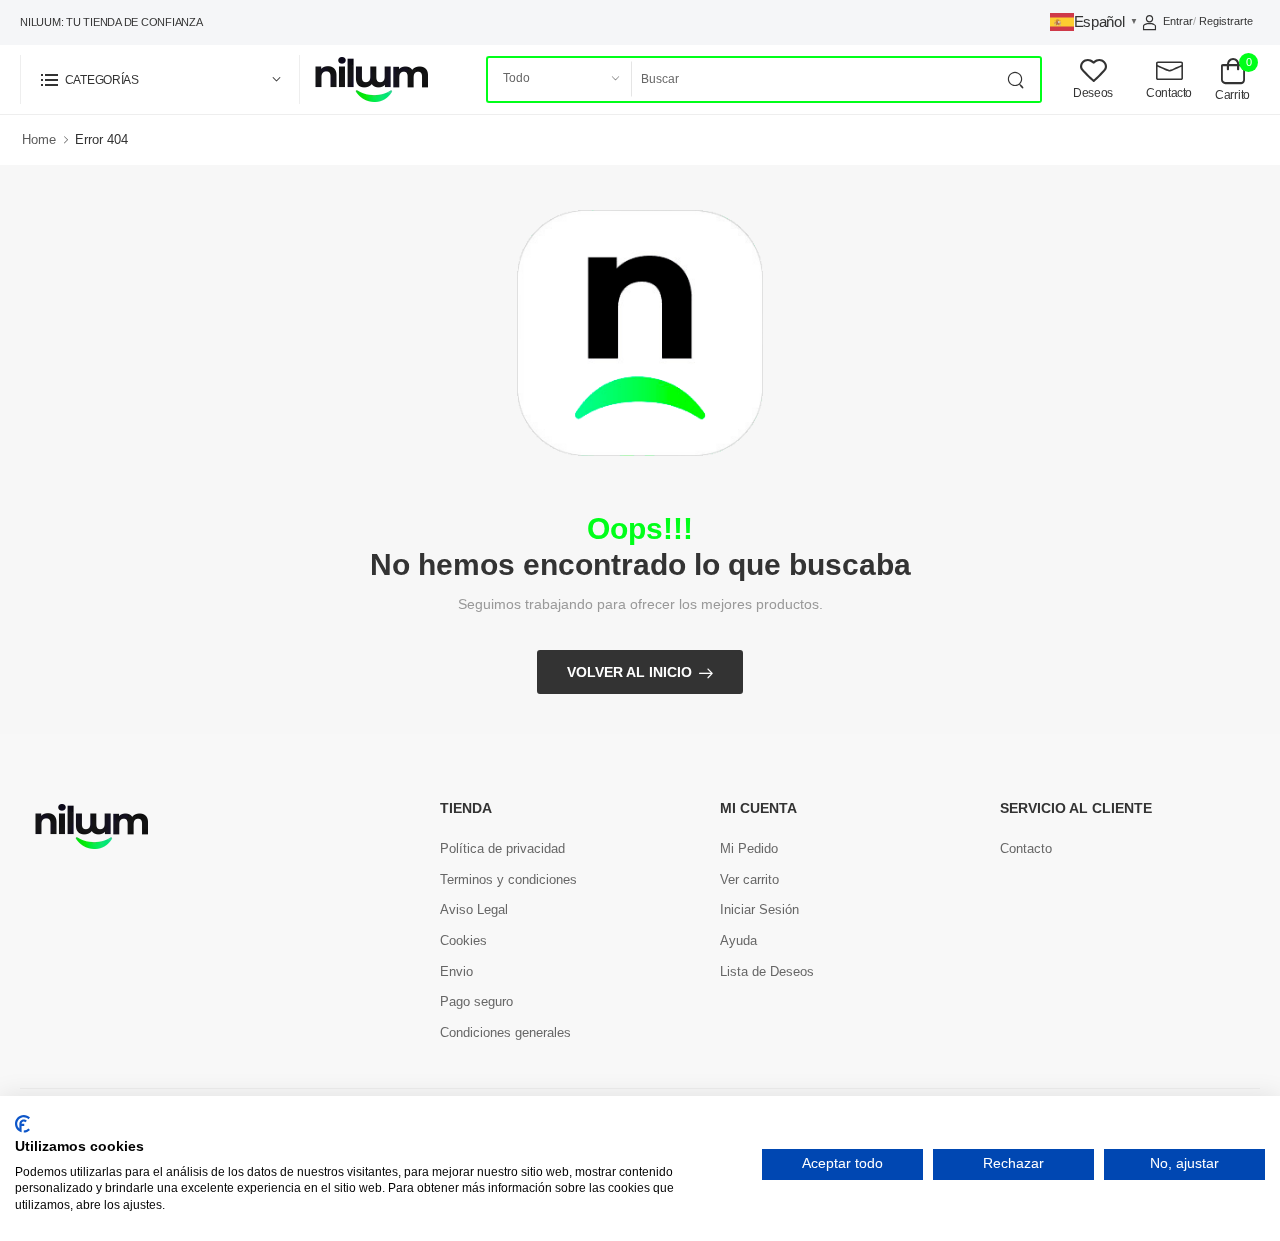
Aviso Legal (474, 909)
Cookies (463, 940)
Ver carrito (749, 879)
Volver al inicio (629, 672)
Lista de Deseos (767, 971)
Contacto (1026, 848)
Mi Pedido (749, 848)
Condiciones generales (505, 1032)
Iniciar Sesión (759, 909)
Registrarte (1226, 21)
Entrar (1178, 21)
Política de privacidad (502, 848)
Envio (456, 971)
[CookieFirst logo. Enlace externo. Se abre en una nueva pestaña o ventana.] (22, 1124)
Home (39, 139)
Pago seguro (476, 1001)
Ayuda (738, 940)
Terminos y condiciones (508, 879)
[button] (160, 79)
